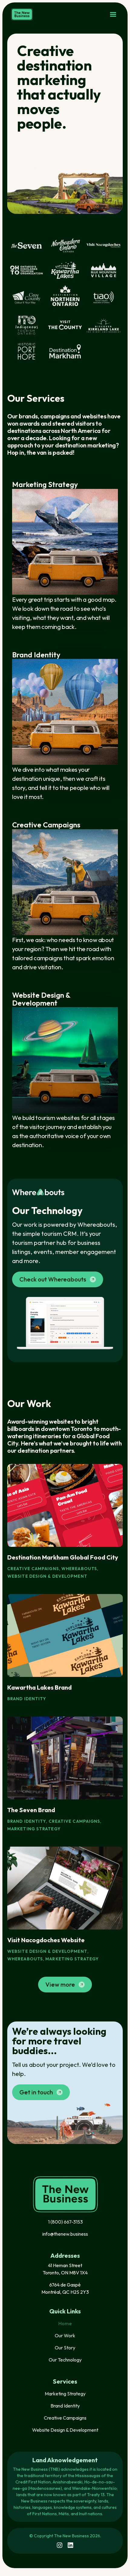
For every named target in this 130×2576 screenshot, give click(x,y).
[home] (22, 14)
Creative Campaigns (65, 2418)
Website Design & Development (65, 2430)
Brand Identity (65, 2406)
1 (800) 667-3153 (65, 2222)
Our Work (65, 2335)
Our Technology (65, 2360)
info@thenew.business (65, 2234)
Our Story (65, 2348)
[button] (113, 15)
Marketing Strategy (65, 2394)
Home (65, 2323)
